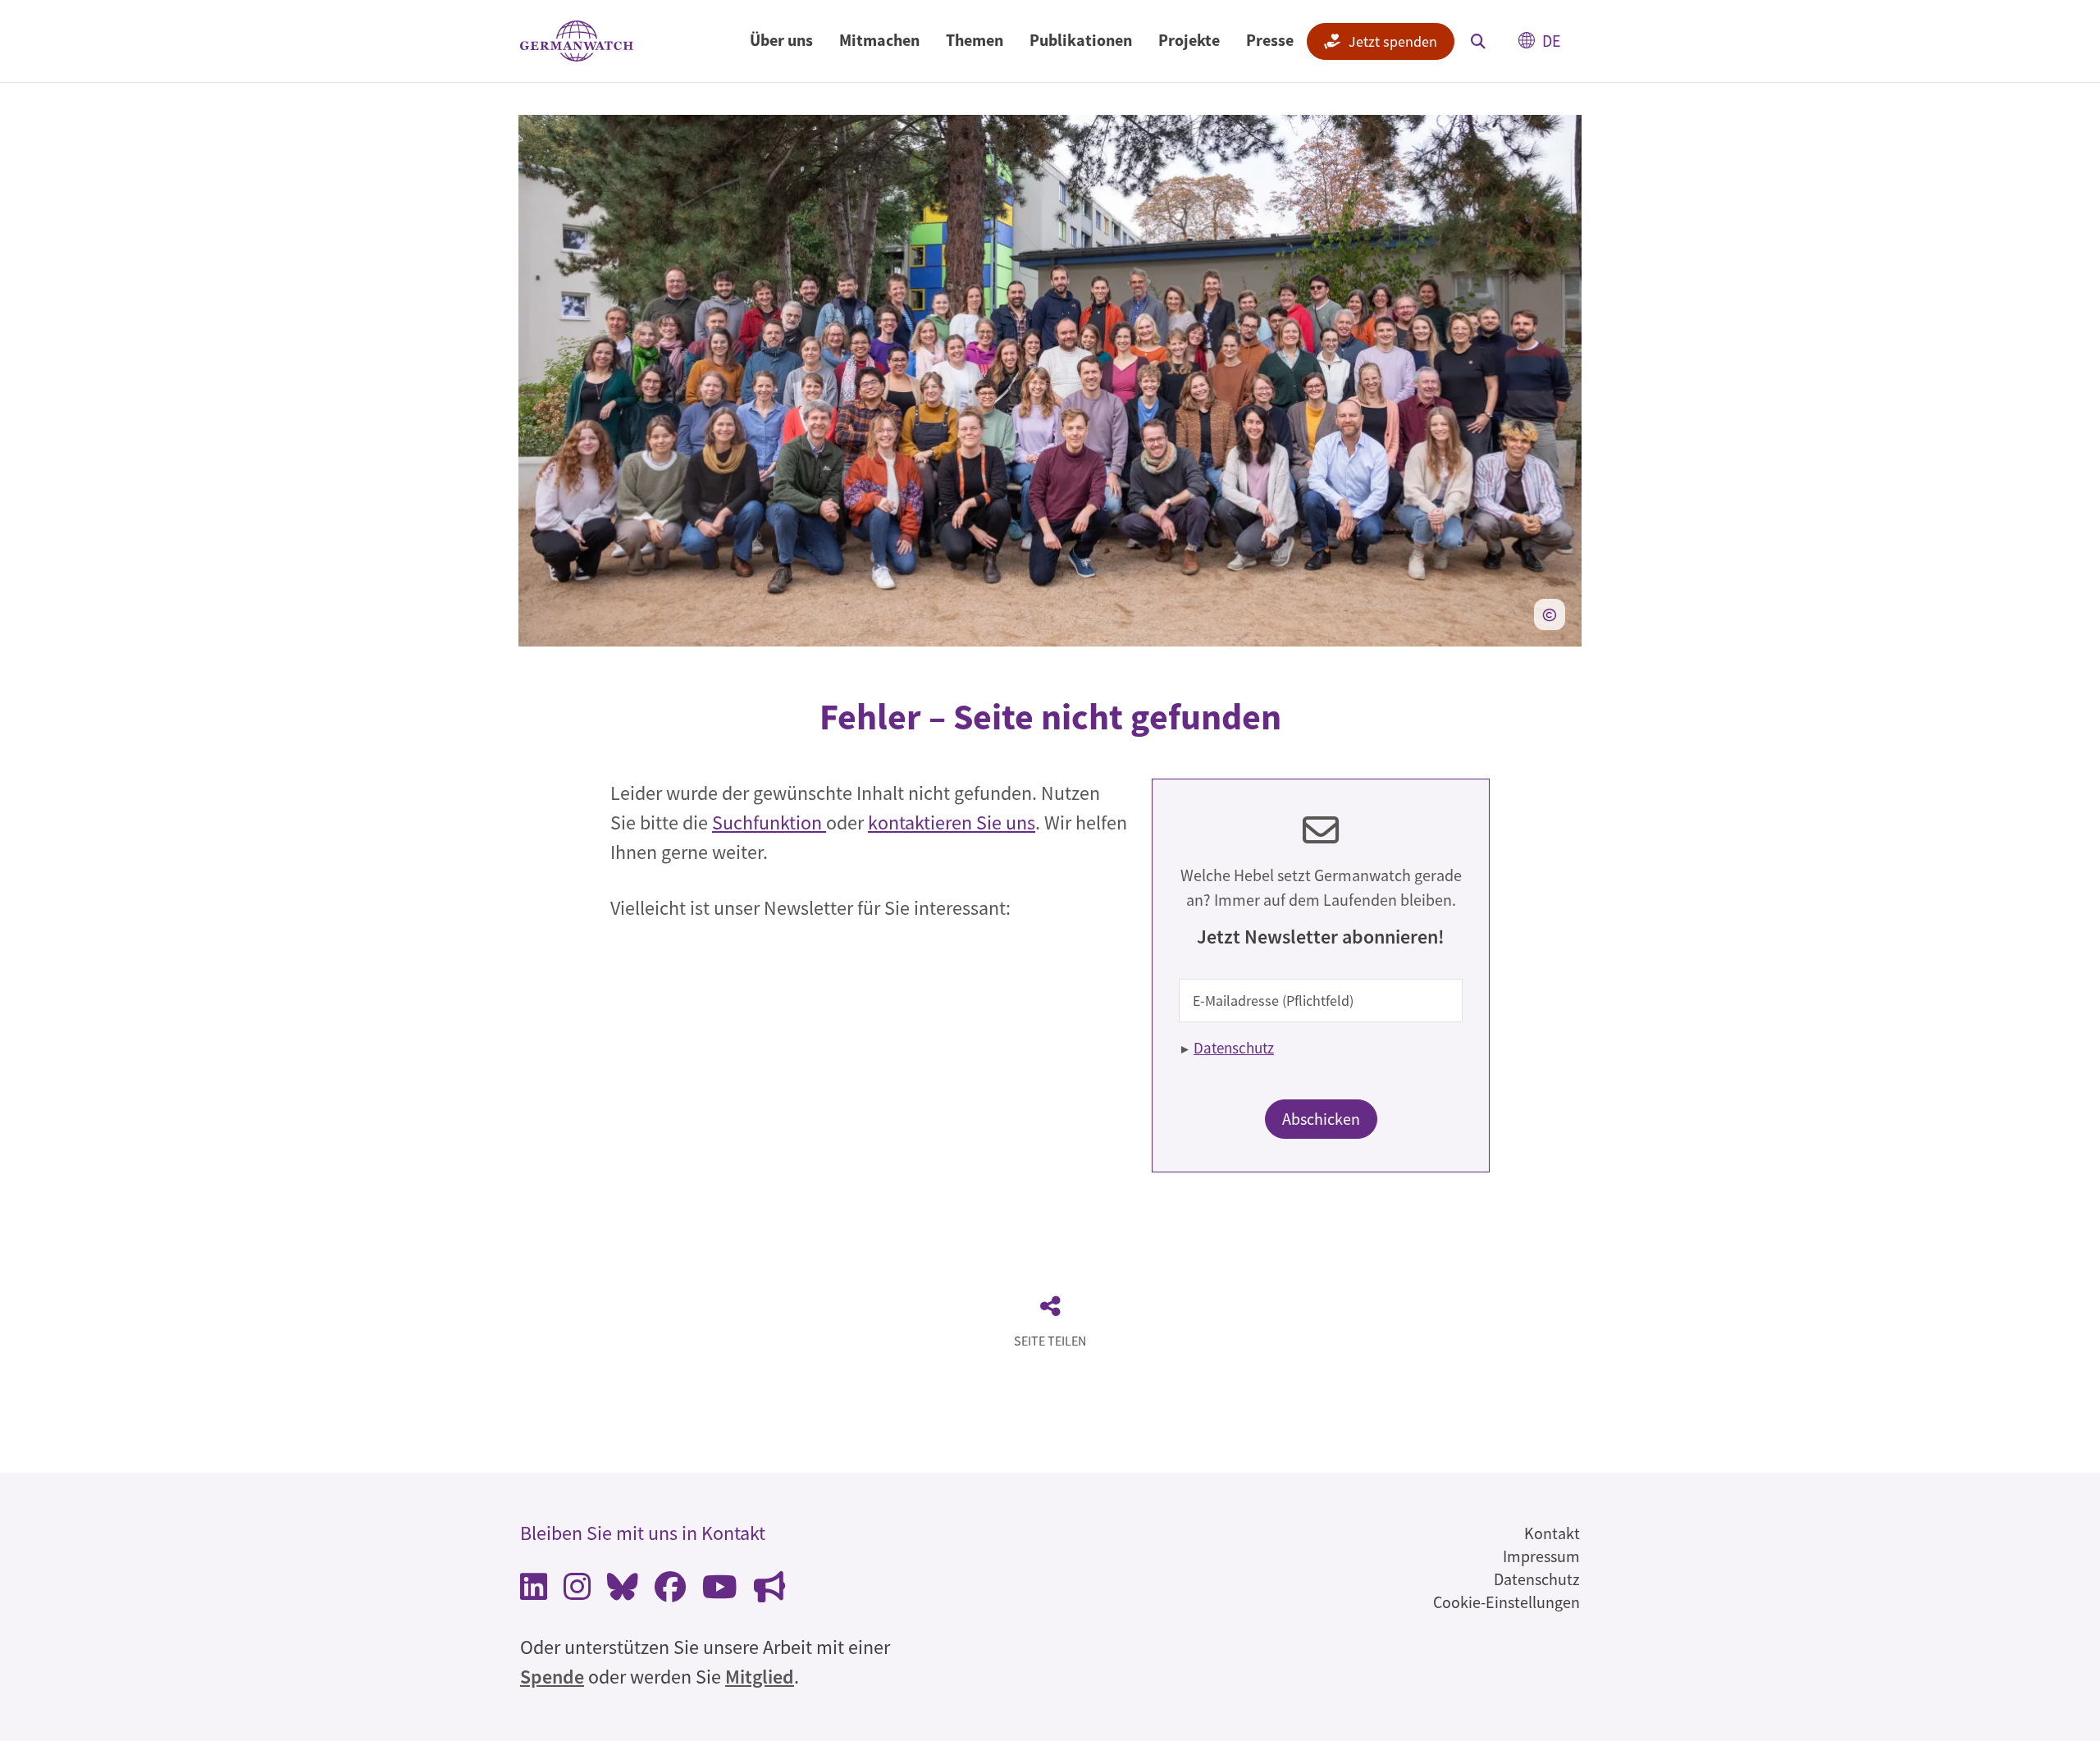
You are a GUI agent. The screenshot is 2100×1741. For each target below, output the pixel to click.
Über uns (781, 40)
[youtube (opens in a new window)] (720, 1591)
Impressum (1541, 1556)
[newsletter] (769, 1591)
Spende (552, 1677)
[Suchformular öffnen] (1478, 41)
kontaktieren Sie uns (952, 823)
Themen (975, 40)
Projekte (1189, 40)
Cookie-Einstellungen (1507, 1602)
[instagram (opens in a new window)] (577, 1591)
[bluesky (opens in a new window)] (623, 1591)
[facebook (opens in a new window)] (670, 1591)
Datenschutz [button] (1234, 1048)
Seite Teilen (1050, 1341)
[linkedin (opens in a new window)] (534, 1591)
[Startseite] (577, 41)
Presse (1270, 40)
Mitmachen (879, 40)
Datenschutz (1537, 1579)
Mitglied (760, 1677)
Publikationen (1081, 40)
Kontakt (1552, 1533)
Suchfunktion (769, 823)
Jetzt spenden (1393, 41)
